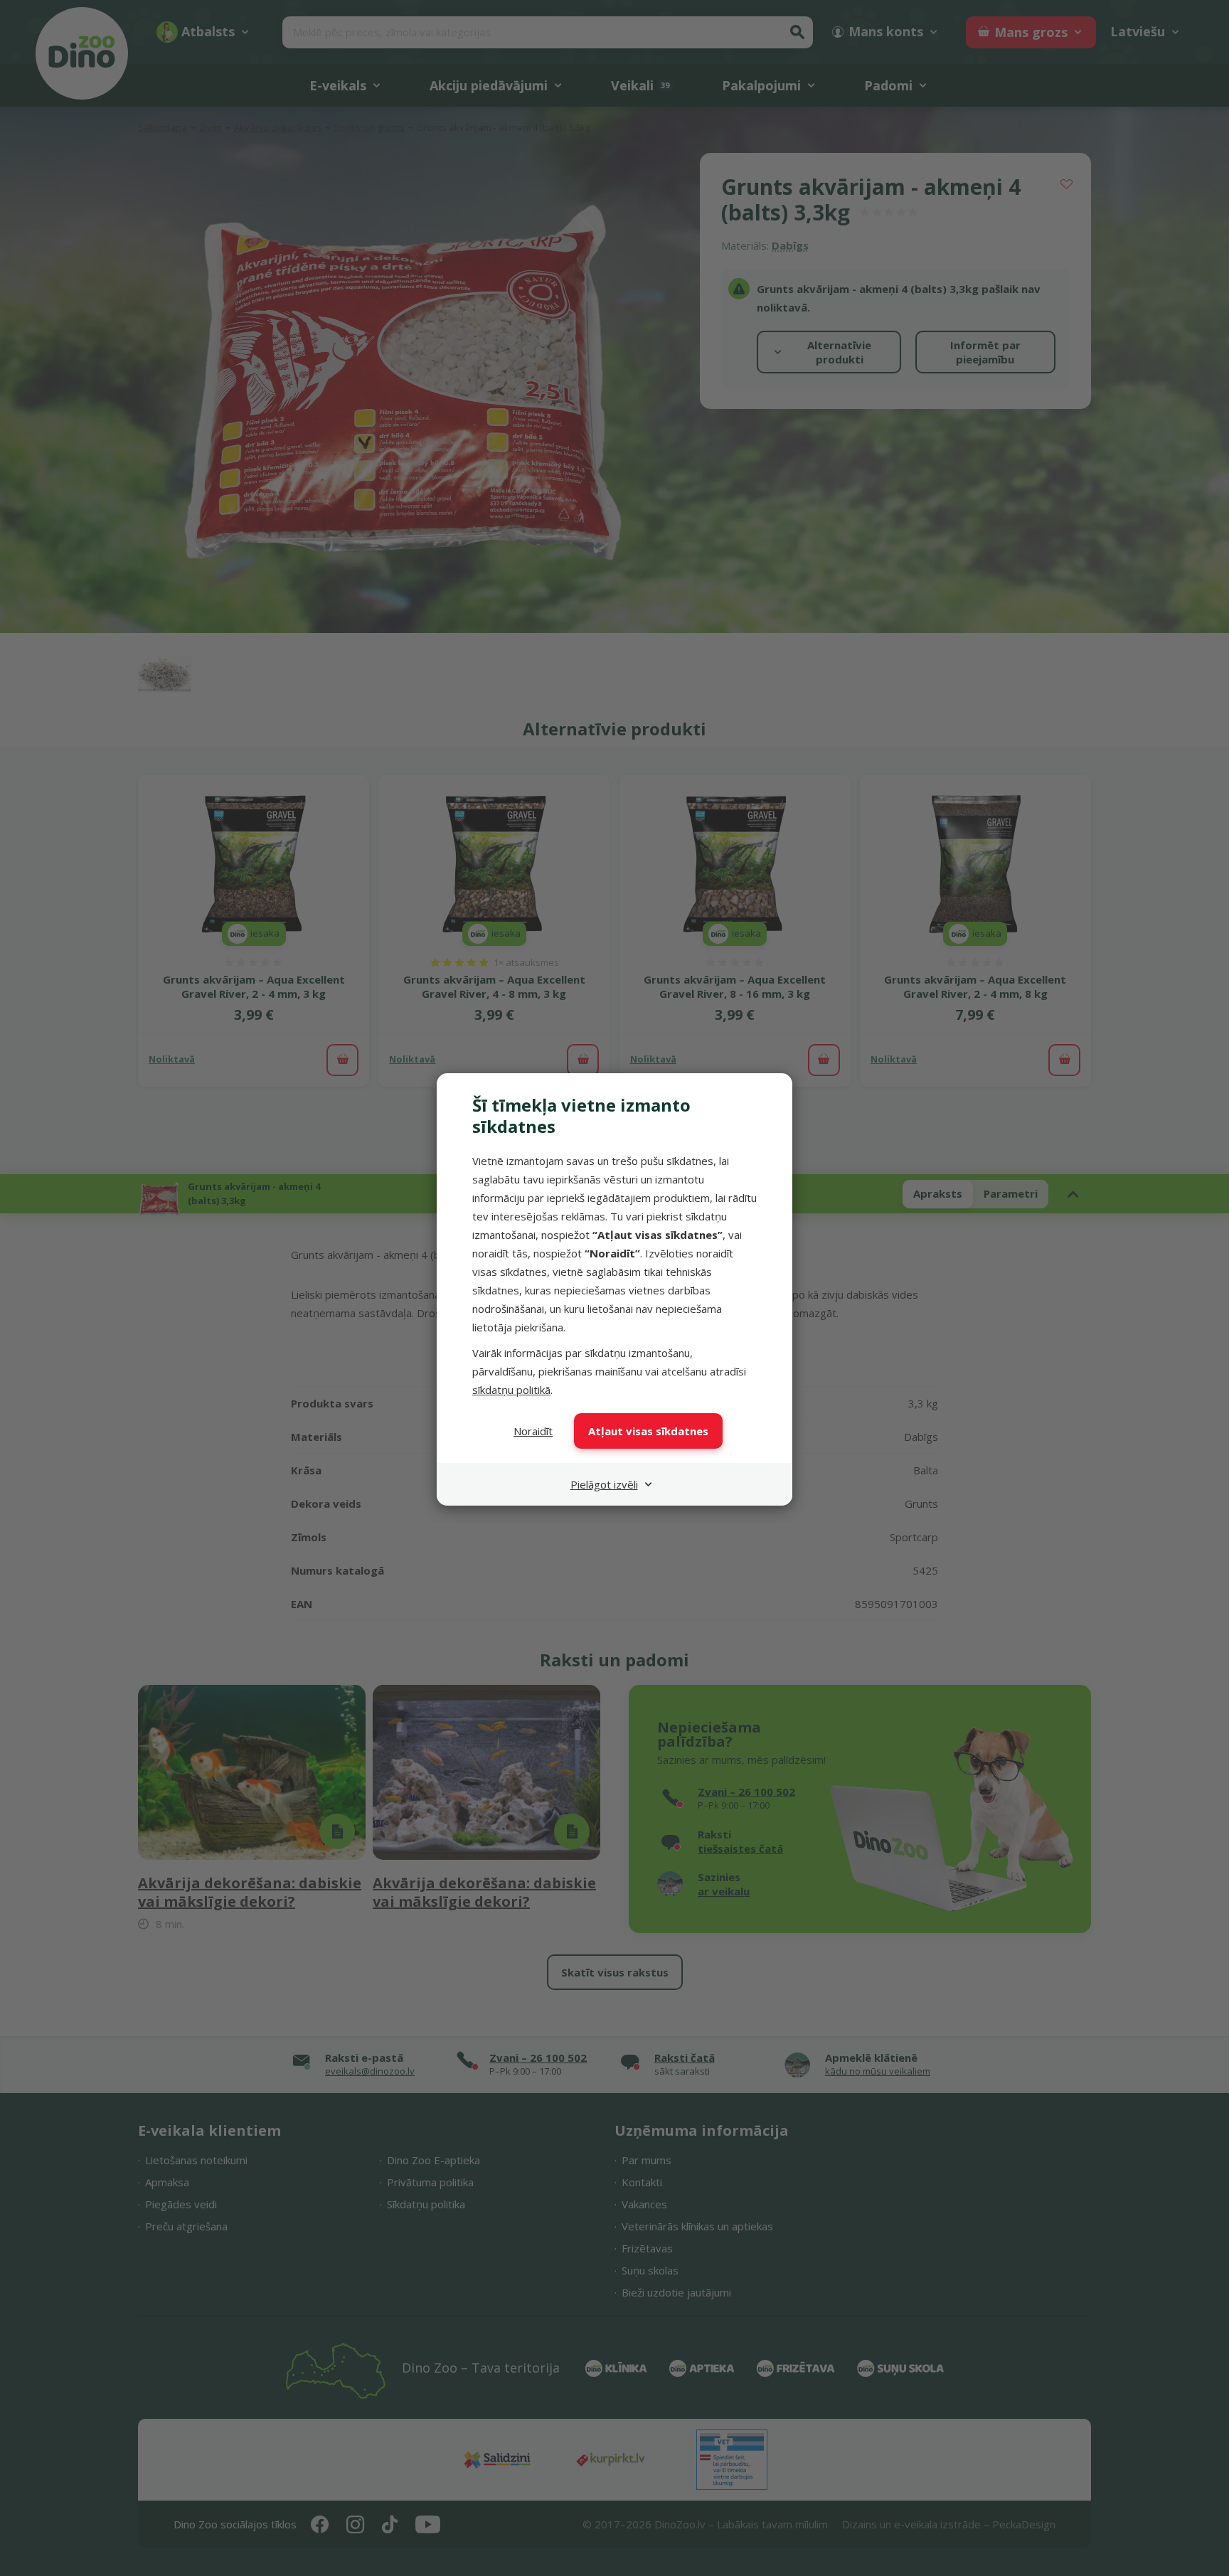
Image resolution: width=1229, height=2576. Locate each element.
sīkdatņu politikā (511, 1390)
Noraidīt (533, 1431)
